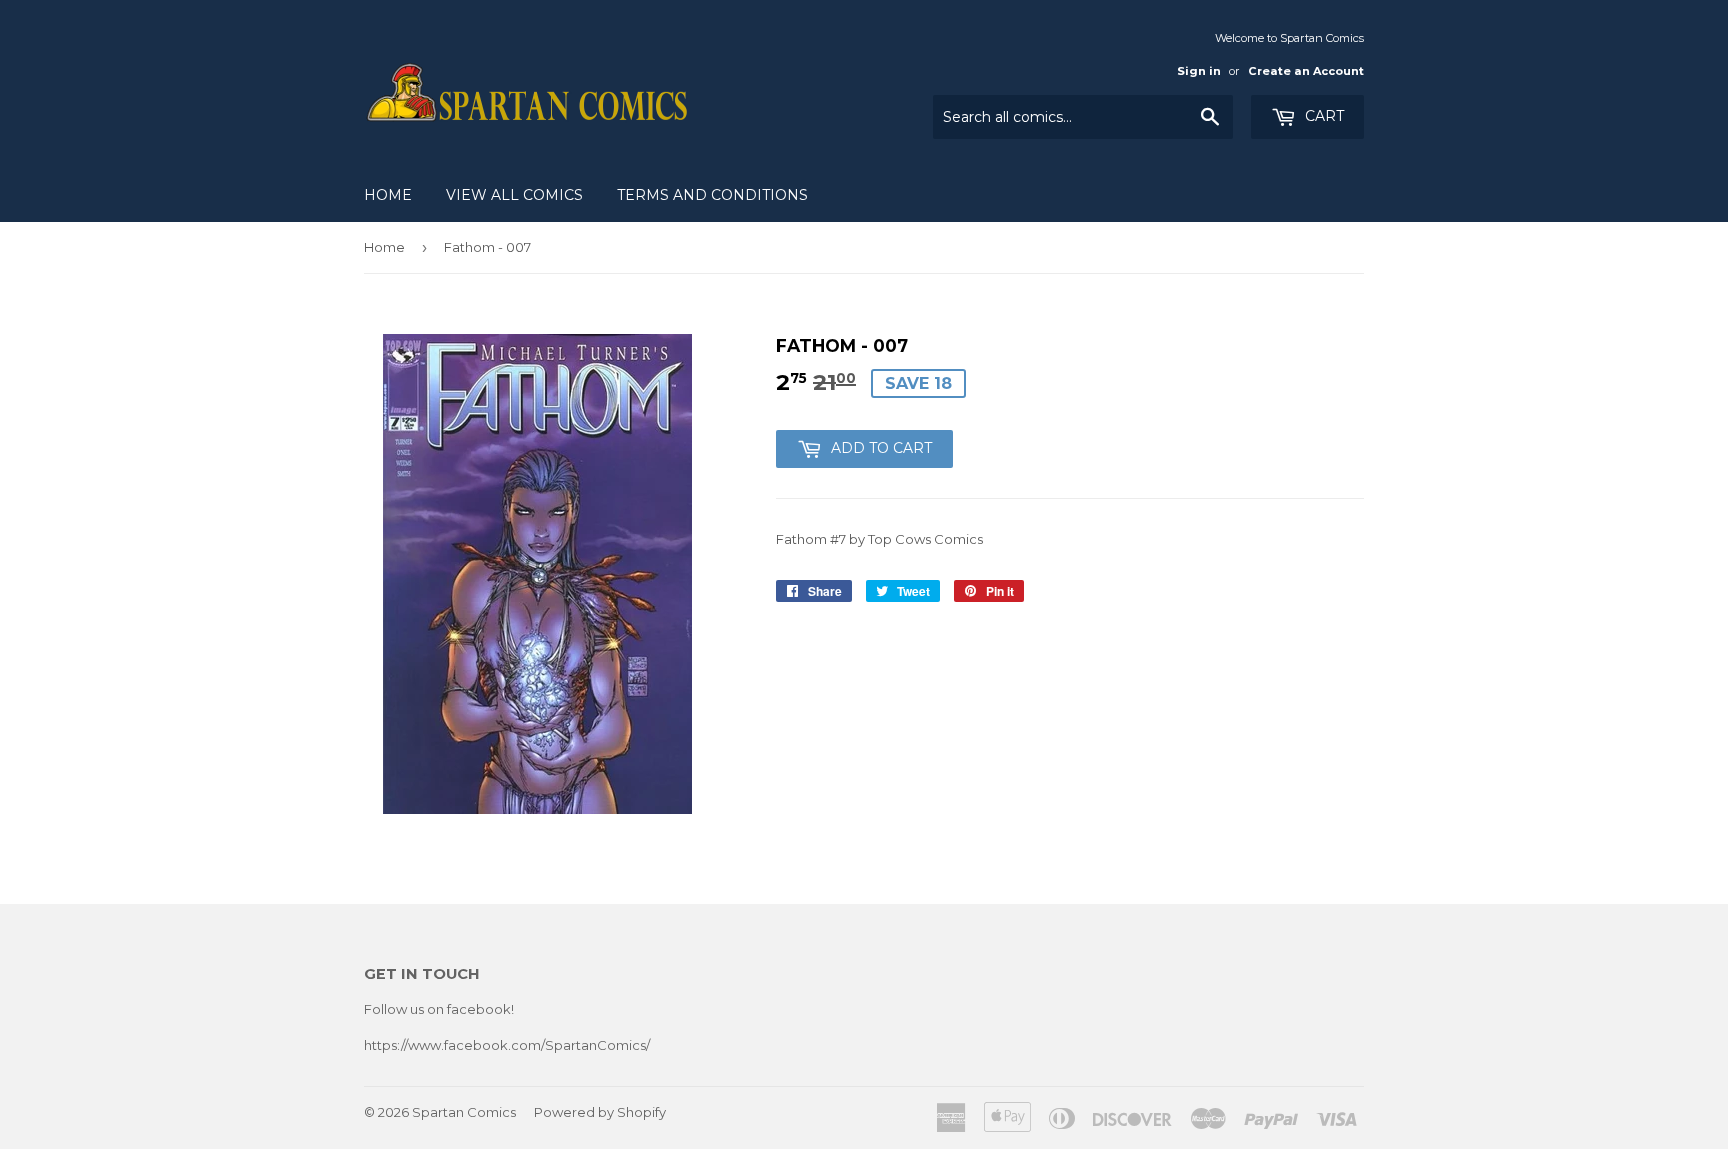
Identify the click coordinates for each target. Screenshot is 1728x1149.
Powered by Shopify (600, 1112)
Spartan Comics (464, 1112)
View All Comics (514, 195)
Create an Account (1306, 71)
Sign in (1199, 71)
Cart (1322, 116)
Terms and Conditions (712, 195)
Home (388, 195)
